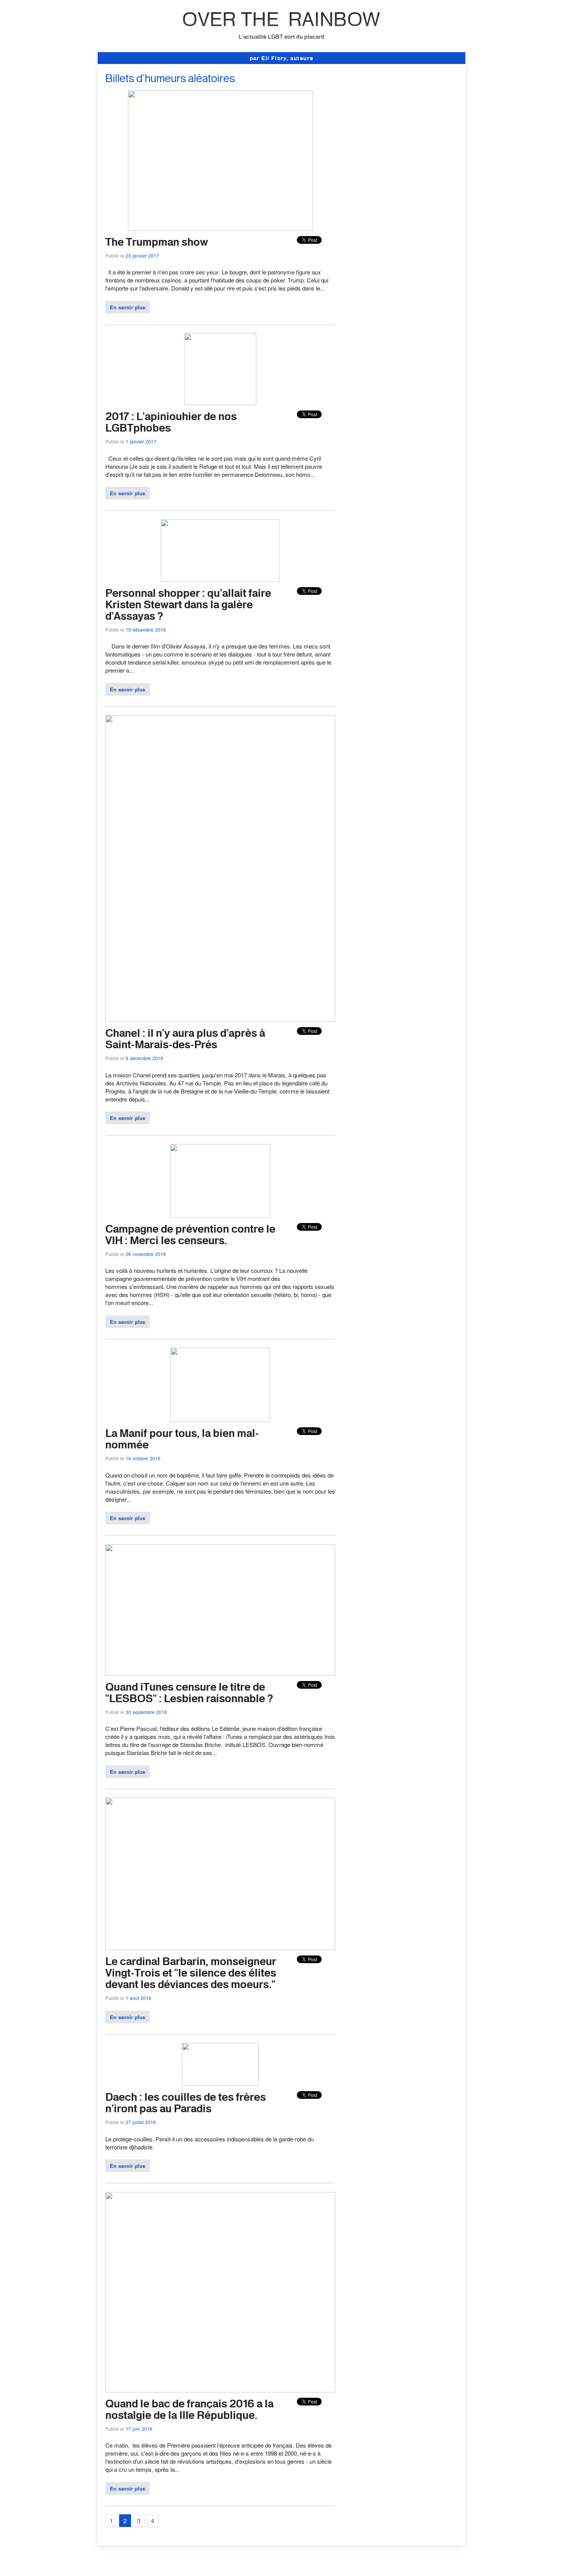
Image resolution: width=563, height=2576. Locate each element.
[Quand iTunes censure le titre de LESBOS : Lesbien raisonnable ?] (220, 1673)
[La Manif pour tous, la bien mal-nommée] (220, 1419)
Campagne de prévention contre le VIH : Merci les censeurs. (190, 1234)
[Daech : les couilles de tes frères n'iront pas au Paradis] (220, 2083)
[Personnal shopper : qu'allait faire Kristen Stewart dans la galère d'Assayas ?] (220, 579)
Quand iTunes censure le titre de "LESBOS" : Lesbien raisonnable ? (189, 1692)
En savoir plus (128, 307)
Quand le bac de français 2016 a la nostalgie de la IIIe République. (189, 2409)
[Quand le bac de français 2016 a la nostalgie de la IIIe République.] (220, 2390)
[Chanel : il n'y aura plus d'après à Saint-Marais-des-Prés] (220, 1019)
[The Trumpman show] (220, 228)
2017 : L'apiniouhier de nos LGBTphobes (171, 422)
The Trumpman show (157, 242)
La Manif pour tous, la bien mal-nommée (182, 1439)
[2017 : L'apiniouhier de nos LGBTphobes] (220, 403)
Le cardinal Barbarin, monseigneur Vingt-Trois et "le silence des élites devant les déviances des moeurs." (191, 1973)
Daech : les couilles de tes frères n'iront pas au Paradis (186, 2102)
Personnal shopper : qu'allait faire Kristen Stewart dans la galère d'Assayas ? (188, 604)
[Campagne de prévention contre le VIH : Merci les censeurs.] (220, 1215)
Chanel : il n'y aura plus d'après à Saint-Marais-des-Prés (185, 1038)
